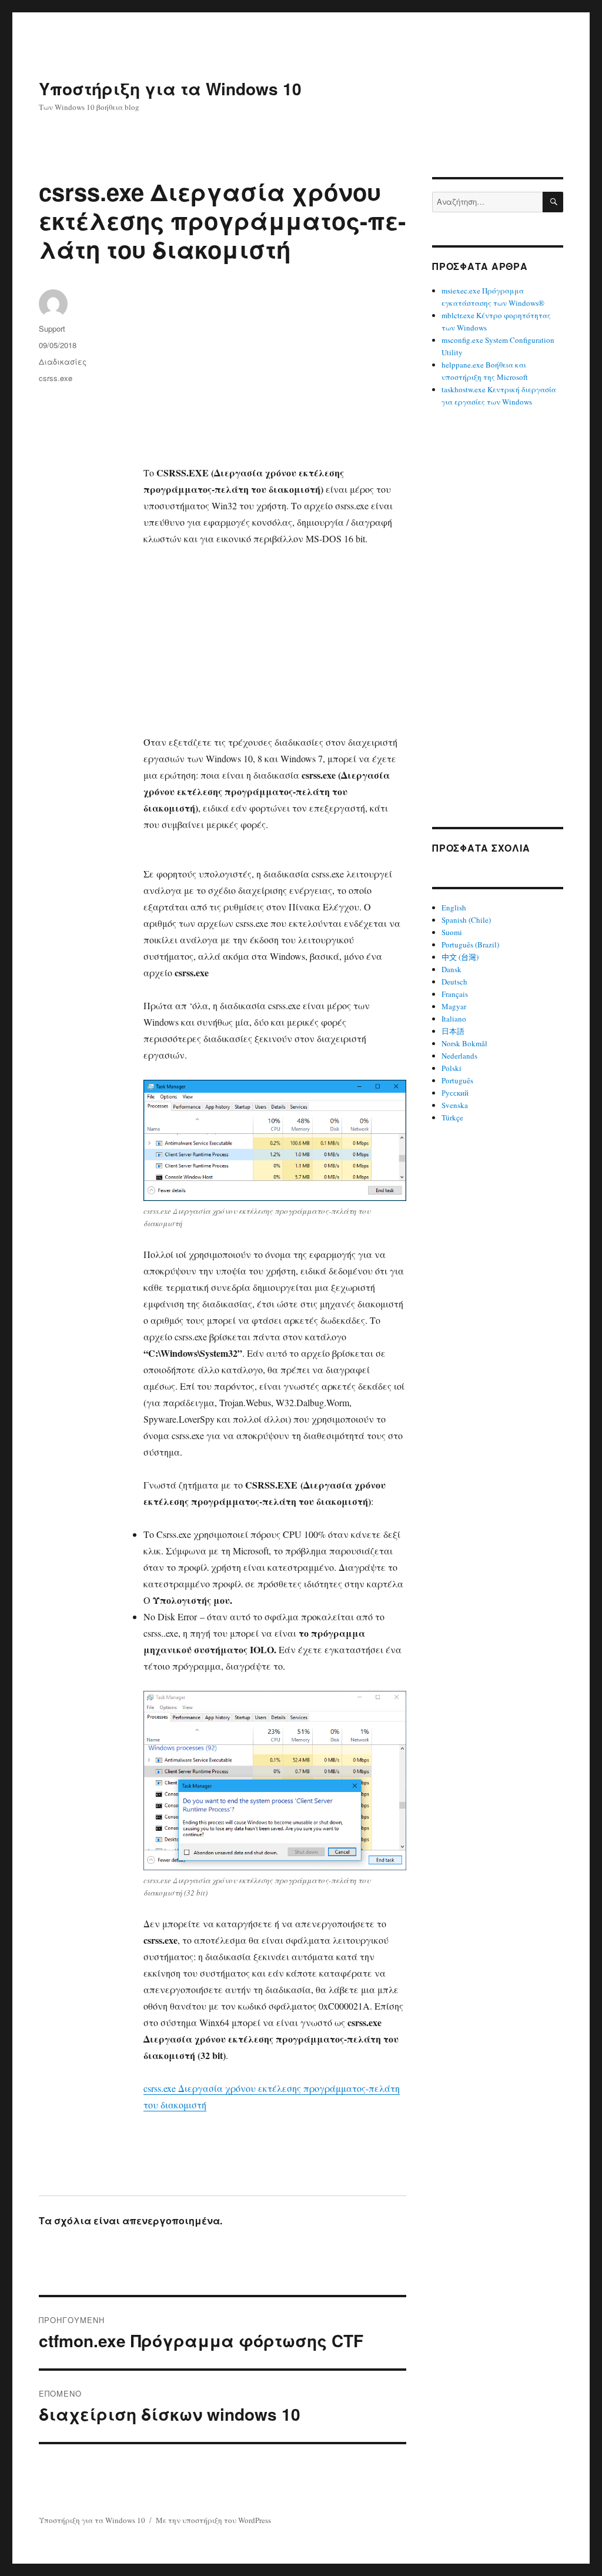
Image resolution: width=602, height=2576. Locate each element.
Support (52, 328)
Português (457, 1080)
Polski (451, 1068)
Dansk (451, 969)
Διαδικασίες (63, 361)
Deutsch (454, 982)
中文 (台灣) (460, 957)
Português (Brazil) (470, 945)
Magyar (454, 1006)
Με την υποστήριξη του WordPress (213, 2520)
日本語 (453, 1031)
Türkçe (452, 1117)
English (454, 907)
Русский (455, 1093)
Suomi (452, 932)
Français (455, 994)
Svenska (455, 1105)
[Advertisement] (277, 378)
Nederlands (459, 1056)
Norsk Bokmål (464, 1043)
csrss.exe (56, 378)
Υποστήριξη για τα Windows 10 (170, 89)
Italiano (454, 1019)
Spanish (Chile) (466, 920)
